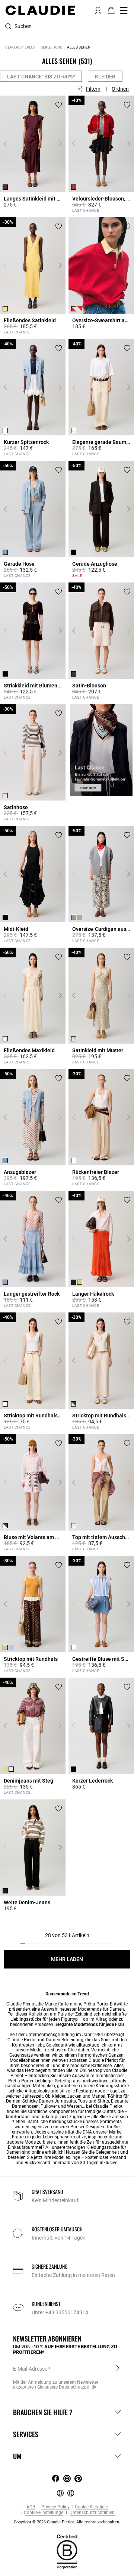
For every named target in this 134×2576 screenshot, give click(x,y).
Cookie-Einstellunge (44, 2513)
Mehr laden (67, 1959)
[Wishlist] (59, 105)
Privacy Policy (55, 2507)
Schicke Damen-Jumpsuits (49, 2101)
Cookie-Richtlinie (91, 2507)
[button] (98, 10)
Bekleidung (52, 47)
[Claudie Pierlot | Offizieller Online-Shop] (40, 10)
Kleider (105, 77)
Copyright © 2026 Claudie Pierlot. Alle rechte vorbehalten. (67, 2522)
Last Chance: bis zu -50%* (41, 77)
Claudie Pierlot (20, 47)
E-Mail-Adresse (30, 2369)
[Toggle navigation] (124, 10)
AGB (31, 2507)
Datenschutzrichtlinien (92, 2513)
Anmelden (118, 2368)
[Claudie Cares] (67, 2551)
